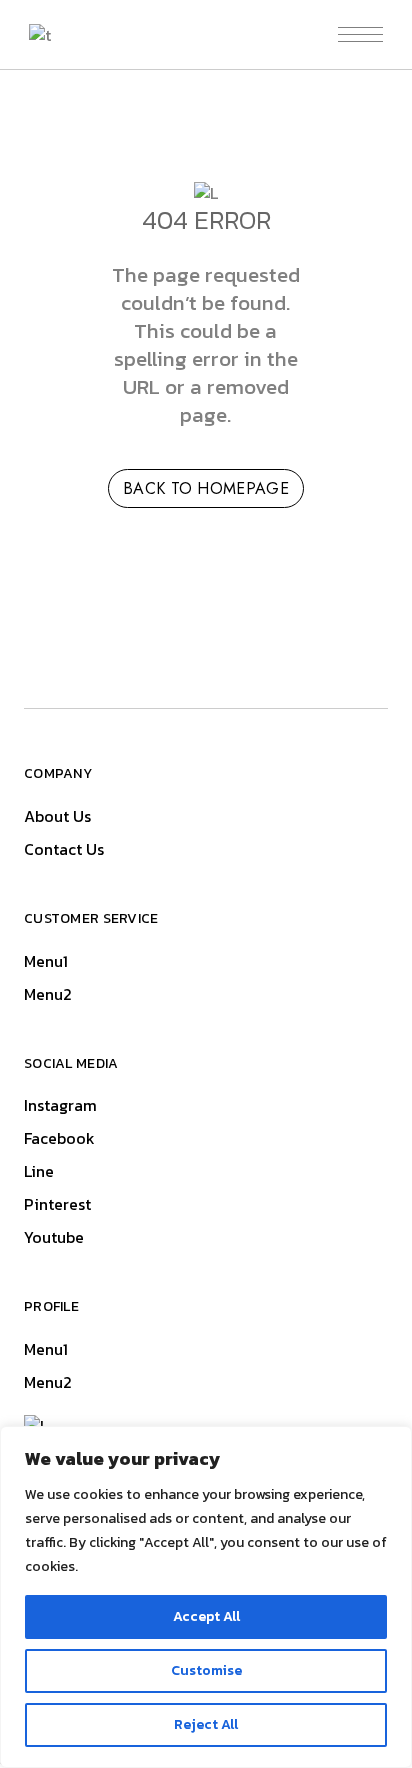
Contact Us (64, 849)
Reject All (206, 1724)
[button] (360, 34)
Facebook (59, 1138)
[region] (206, 1597)
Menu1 (46, 961)
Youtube (54, 1237)
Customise (206, 1670)
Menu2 (48, 994)
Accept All (206, 1616)
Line (39, 1171)
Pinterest (57, 1204)
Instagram (60, 1105)
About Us (57, 816)
